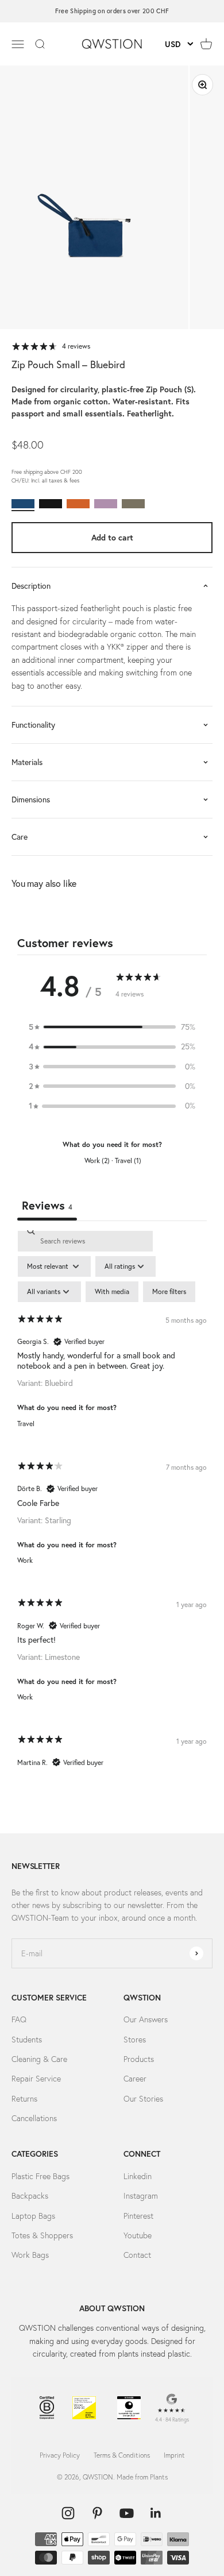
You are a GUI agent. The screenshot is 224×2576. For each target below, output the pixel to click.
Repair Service (36, 2079)
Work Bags (30, 2255)
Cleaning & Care (39, 2059)
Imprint (174, 2455)
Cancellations (34, 2118)
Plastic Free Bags (40, 2176)
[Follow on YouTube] (127, 2513)
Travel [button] (26, 1424)
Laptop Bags (33, 2216)
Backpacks (30, 2196)
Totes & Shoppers (42, 2235)
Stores (135, 2040)
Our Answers (146, 2019)
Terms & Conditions (122, 2455)
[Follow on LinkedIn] (156, 2513)
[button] (112, 1027)
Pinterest (138, 2216)
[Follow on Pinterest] (97, 2513)
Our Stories (143, 2099)
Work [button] (25, 1560)
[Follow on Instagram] (68, 2513)
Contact (137, 2255)
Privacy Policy (60, 2455)
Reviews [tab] (47, 1205)
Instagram (141, 2196)
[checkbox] (112, 1292)
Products (139, 2059)
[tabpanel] (112, 1509)
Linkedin (138, 2176)
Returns (24, 2099)
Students (27, 2040)
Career (135, 2079)
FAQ (19, 2019)
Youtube (138, 2235)
